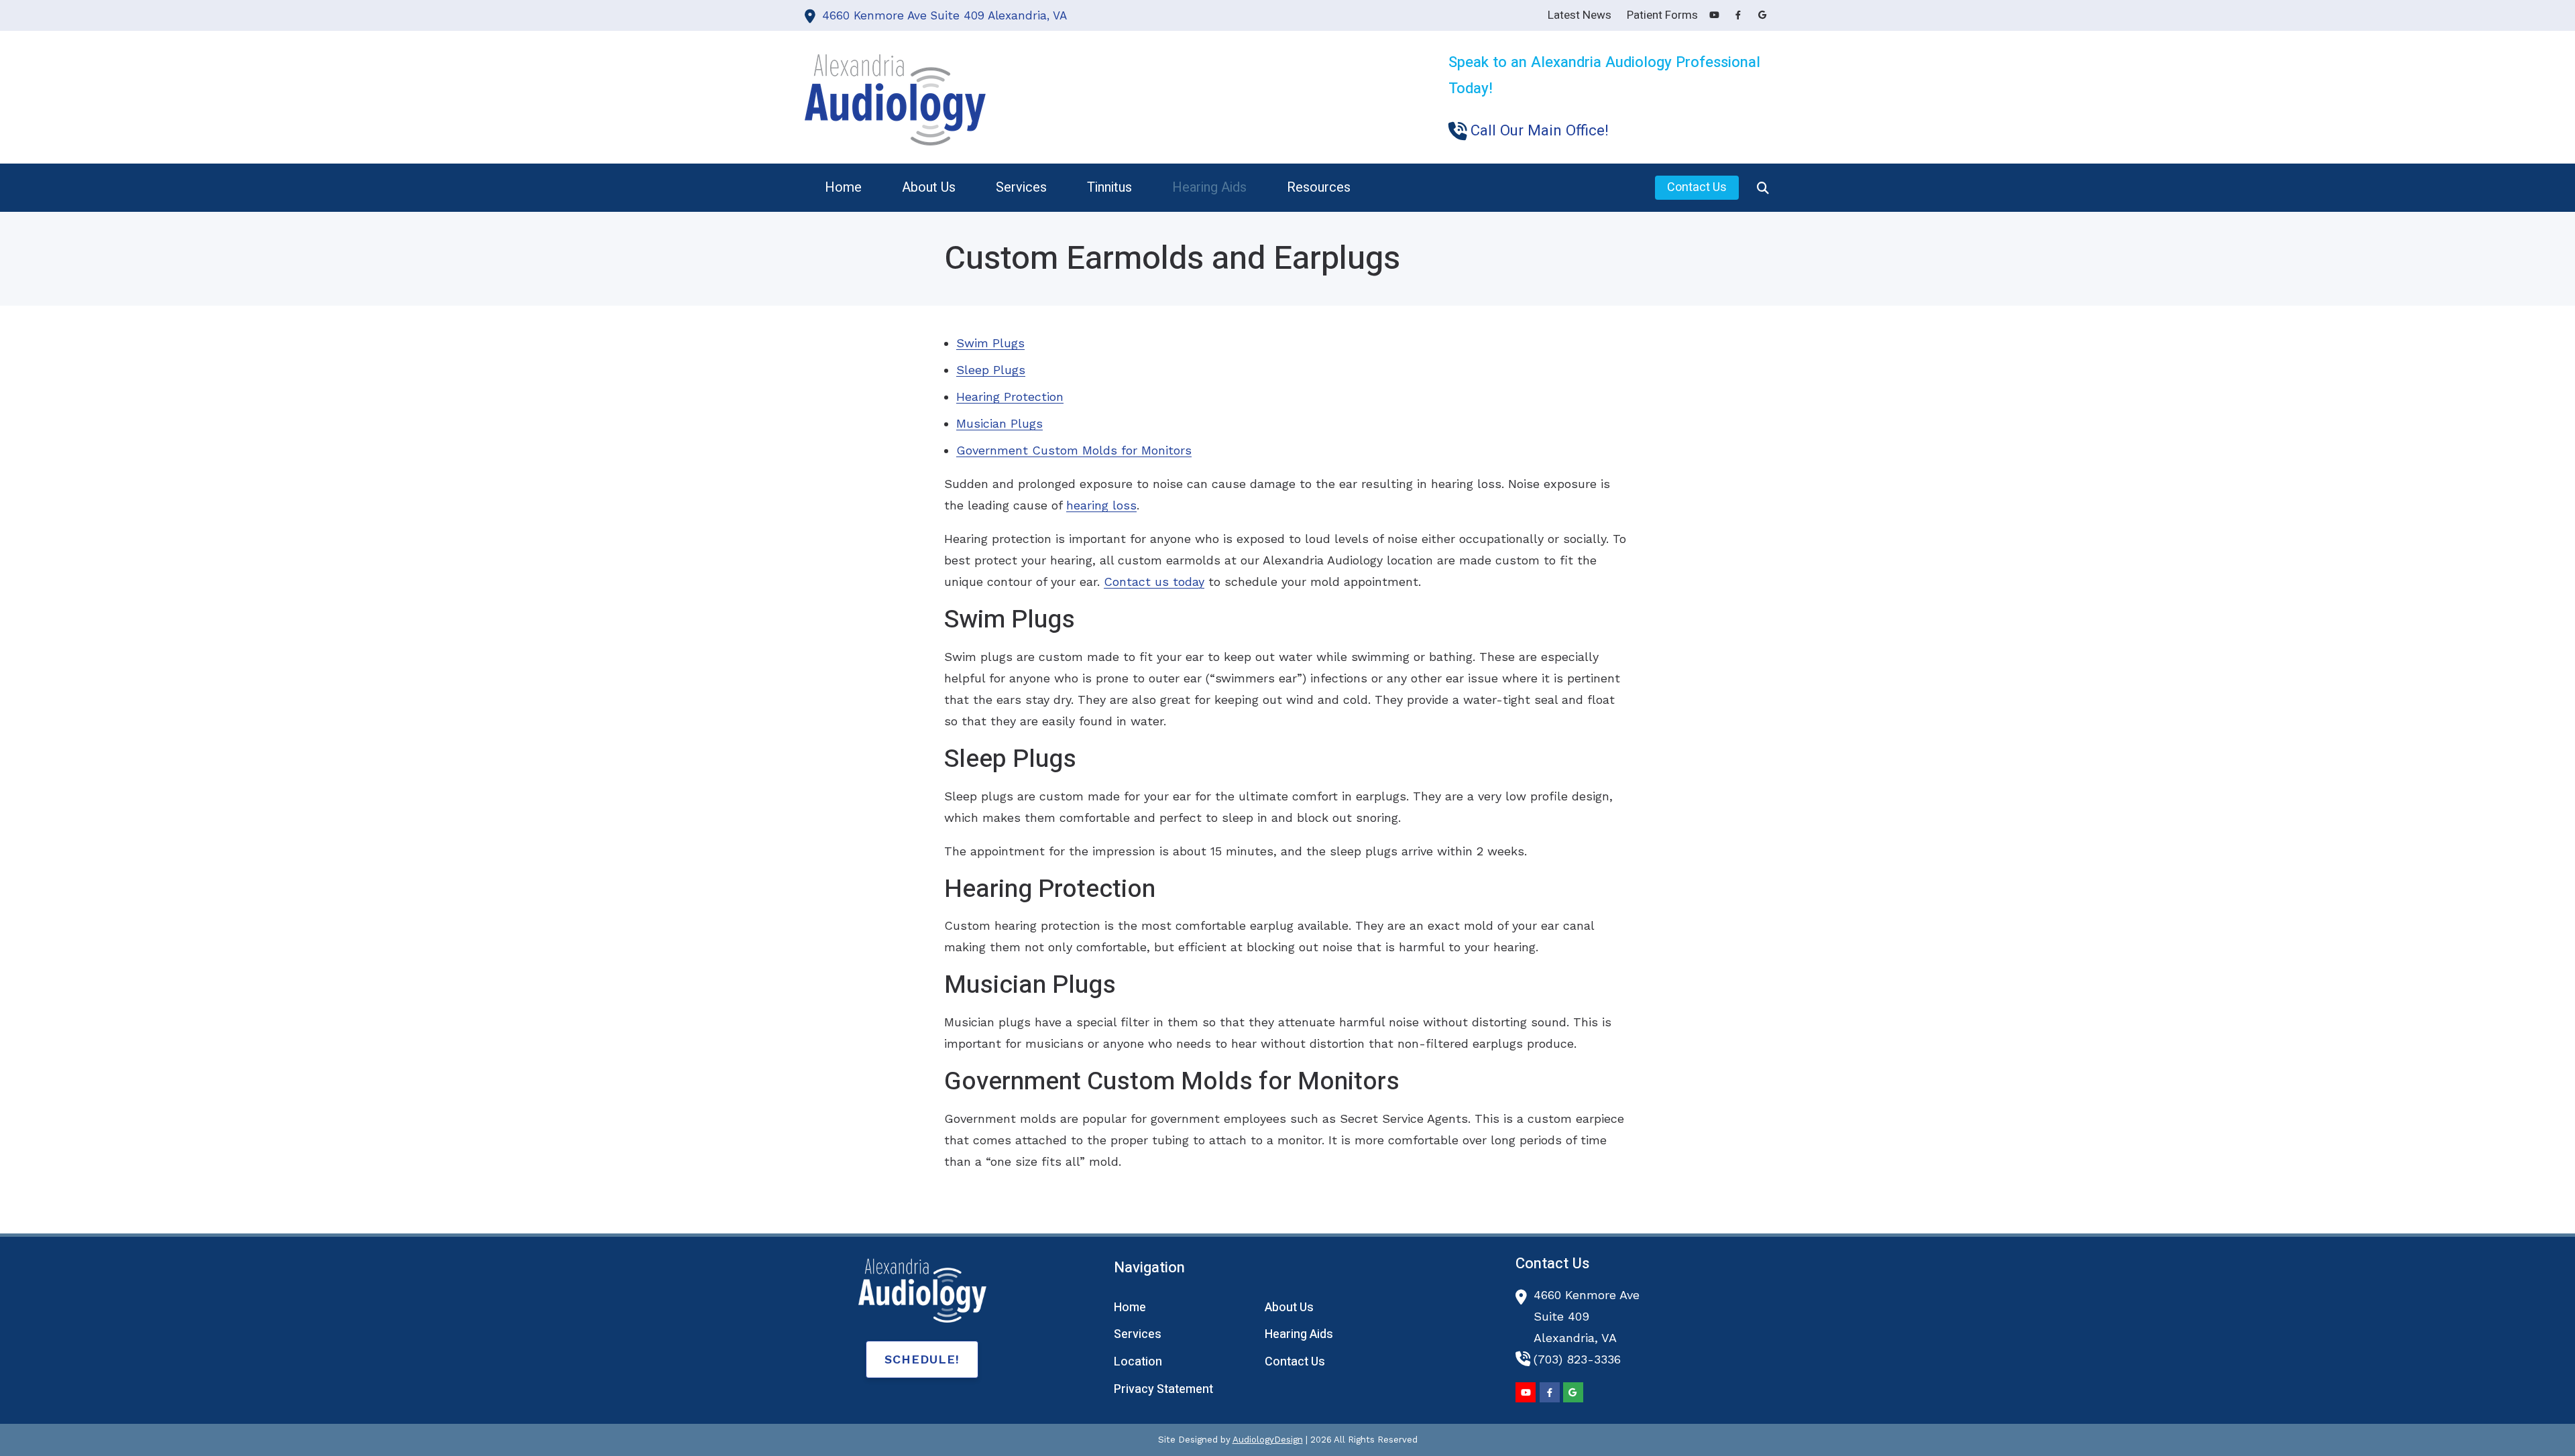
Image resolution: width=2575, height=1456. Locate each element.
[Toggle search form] (1763, 188)
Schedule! (922, 1359)
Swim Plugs (990, 343)
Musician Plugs (999, 423)
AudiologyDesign (1268, 1440)
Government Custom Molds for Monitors (1074, 450)
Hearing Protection (1010, 397)
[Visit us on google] (1762, 15)
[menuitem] (843, 188)
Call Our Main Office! (1540, 131)
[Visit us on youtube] (1714, 15)
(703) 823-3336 (1577, 1359)
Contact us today (1154, 582)
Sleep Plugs (991, 370)
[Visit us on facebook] (1738, 15)
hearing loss (1101, 505)
